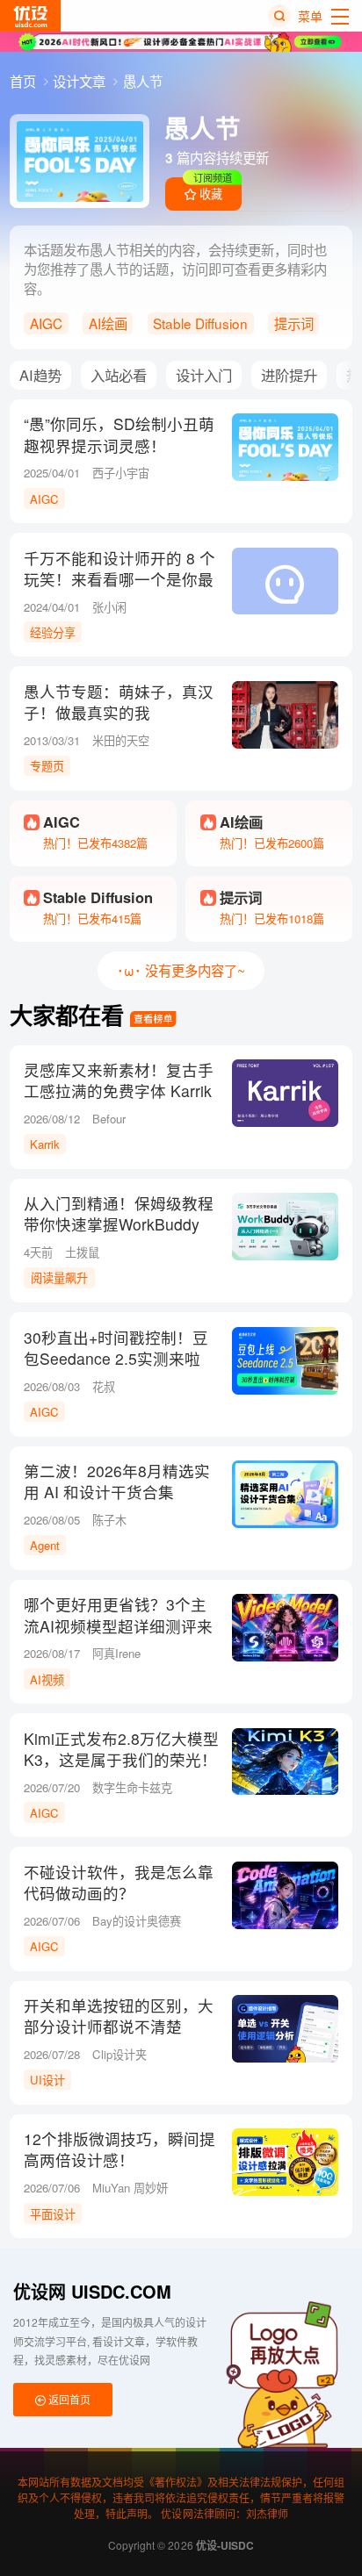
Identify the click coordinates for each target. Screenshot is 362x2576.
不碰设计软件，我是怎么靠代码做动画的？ (119, 1883)
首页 (25, 81)
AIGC (46, 323)
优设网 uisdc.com (92, 2291)
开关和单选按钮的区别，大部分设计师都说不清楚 (119, 2016)
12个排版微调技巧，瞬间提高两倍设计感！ (119, 2149)
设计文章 (81, 81)
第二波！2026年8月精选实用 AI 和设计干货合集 (117, 1482)
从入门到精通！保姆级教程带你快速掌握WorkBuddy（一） (119, 1224)
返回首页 (68, 2399)
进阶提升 (289, 375)
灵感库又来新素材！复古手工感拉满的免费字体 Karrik (119, 1080)
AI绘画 (108, 323)
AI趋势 (40, 375)
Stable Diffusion (200, 323)
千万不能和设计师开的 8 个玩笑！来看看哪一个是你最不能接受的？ (119, 579)
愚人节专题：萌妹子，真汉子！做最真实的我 (119, 702)
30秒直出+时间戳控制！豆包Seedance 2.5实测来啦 (116, 1348)
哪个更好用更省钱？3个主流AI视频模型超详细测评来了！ (118, 1625)
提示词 (294, 323)
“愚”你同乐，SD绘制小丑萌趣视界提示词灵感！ (119, 434)
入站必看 (119, 375)
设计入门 (204, 375)
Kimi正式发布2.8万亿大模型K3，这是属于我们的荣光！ (121, 1749)
